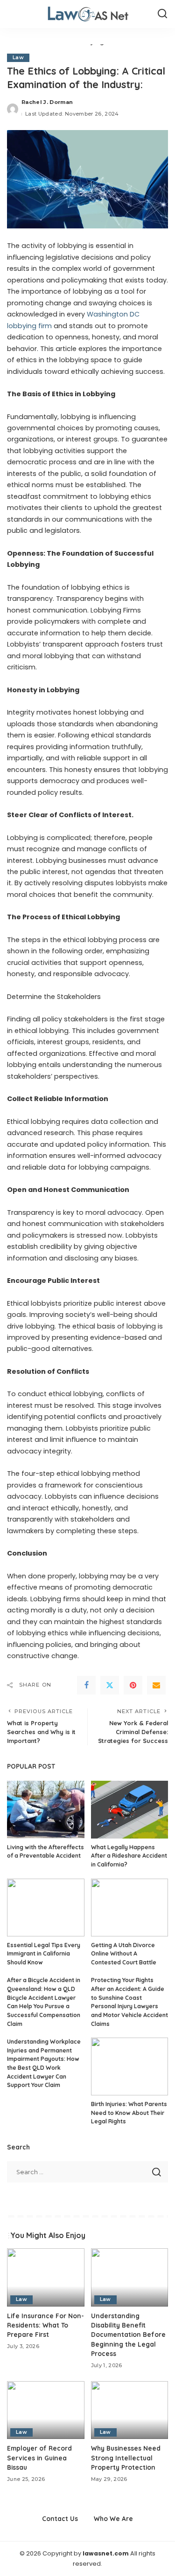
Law (18, 58)
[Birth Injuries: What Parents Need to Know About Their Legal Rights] (130, 2066)
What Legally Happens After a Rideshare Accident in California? (129, 1856)
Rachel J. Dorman (47, 102)
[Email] (156, 1685)
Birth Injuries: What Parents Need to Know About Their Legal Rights (129, 2113)
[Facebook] (86, 1685)
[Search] (162, 14)
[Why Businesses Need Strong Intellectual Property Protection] (130, 2410)
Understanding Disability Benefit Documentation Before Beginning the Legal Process (128, 2335)
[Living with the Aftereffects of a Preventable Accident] (46, 1810)
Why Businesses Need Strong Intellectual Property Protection (126, 2458)
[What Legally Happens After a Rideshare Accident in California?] (130, 1810)
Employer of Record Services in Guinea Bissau (39, 2458)
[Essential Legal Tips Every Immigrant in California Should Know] (46, 1908)
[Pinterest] (133, 1685)
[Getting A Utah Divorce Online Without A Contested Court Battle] (130, 1908)
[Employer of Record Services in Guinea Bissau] (46, 2410)
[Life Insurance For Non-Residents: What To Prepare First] (46, 2277)
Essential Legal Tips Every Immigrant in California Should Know (44, 1954)
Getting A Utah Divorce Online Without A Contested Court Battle (124, 1954)
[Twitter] (110, 1685)
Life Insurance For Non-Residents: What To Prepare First (45, 2325)
